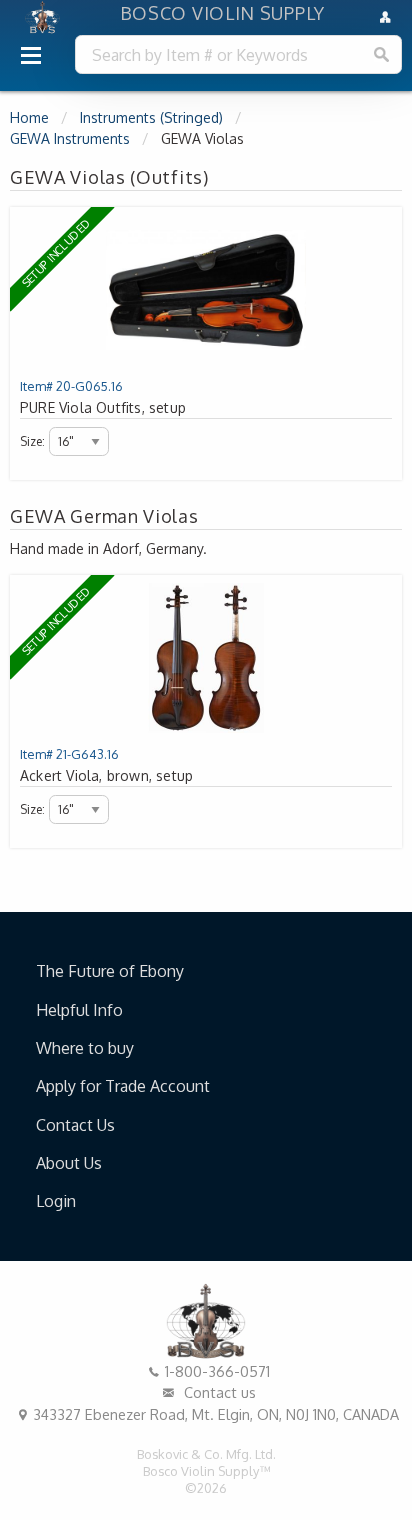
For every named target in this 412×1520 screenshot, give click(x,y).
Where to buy (85, 1048)
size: (32, 441)
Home (29, 117)
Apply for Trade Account (123, 1086)
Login (56, 1201)
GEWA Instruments (70, 138)
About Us (69, 1163)
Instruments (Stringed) (151, 117)
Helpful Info (79, 1010)
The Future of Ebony (110, 971)
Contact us (218, 1392)
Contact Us (75, 1125)
